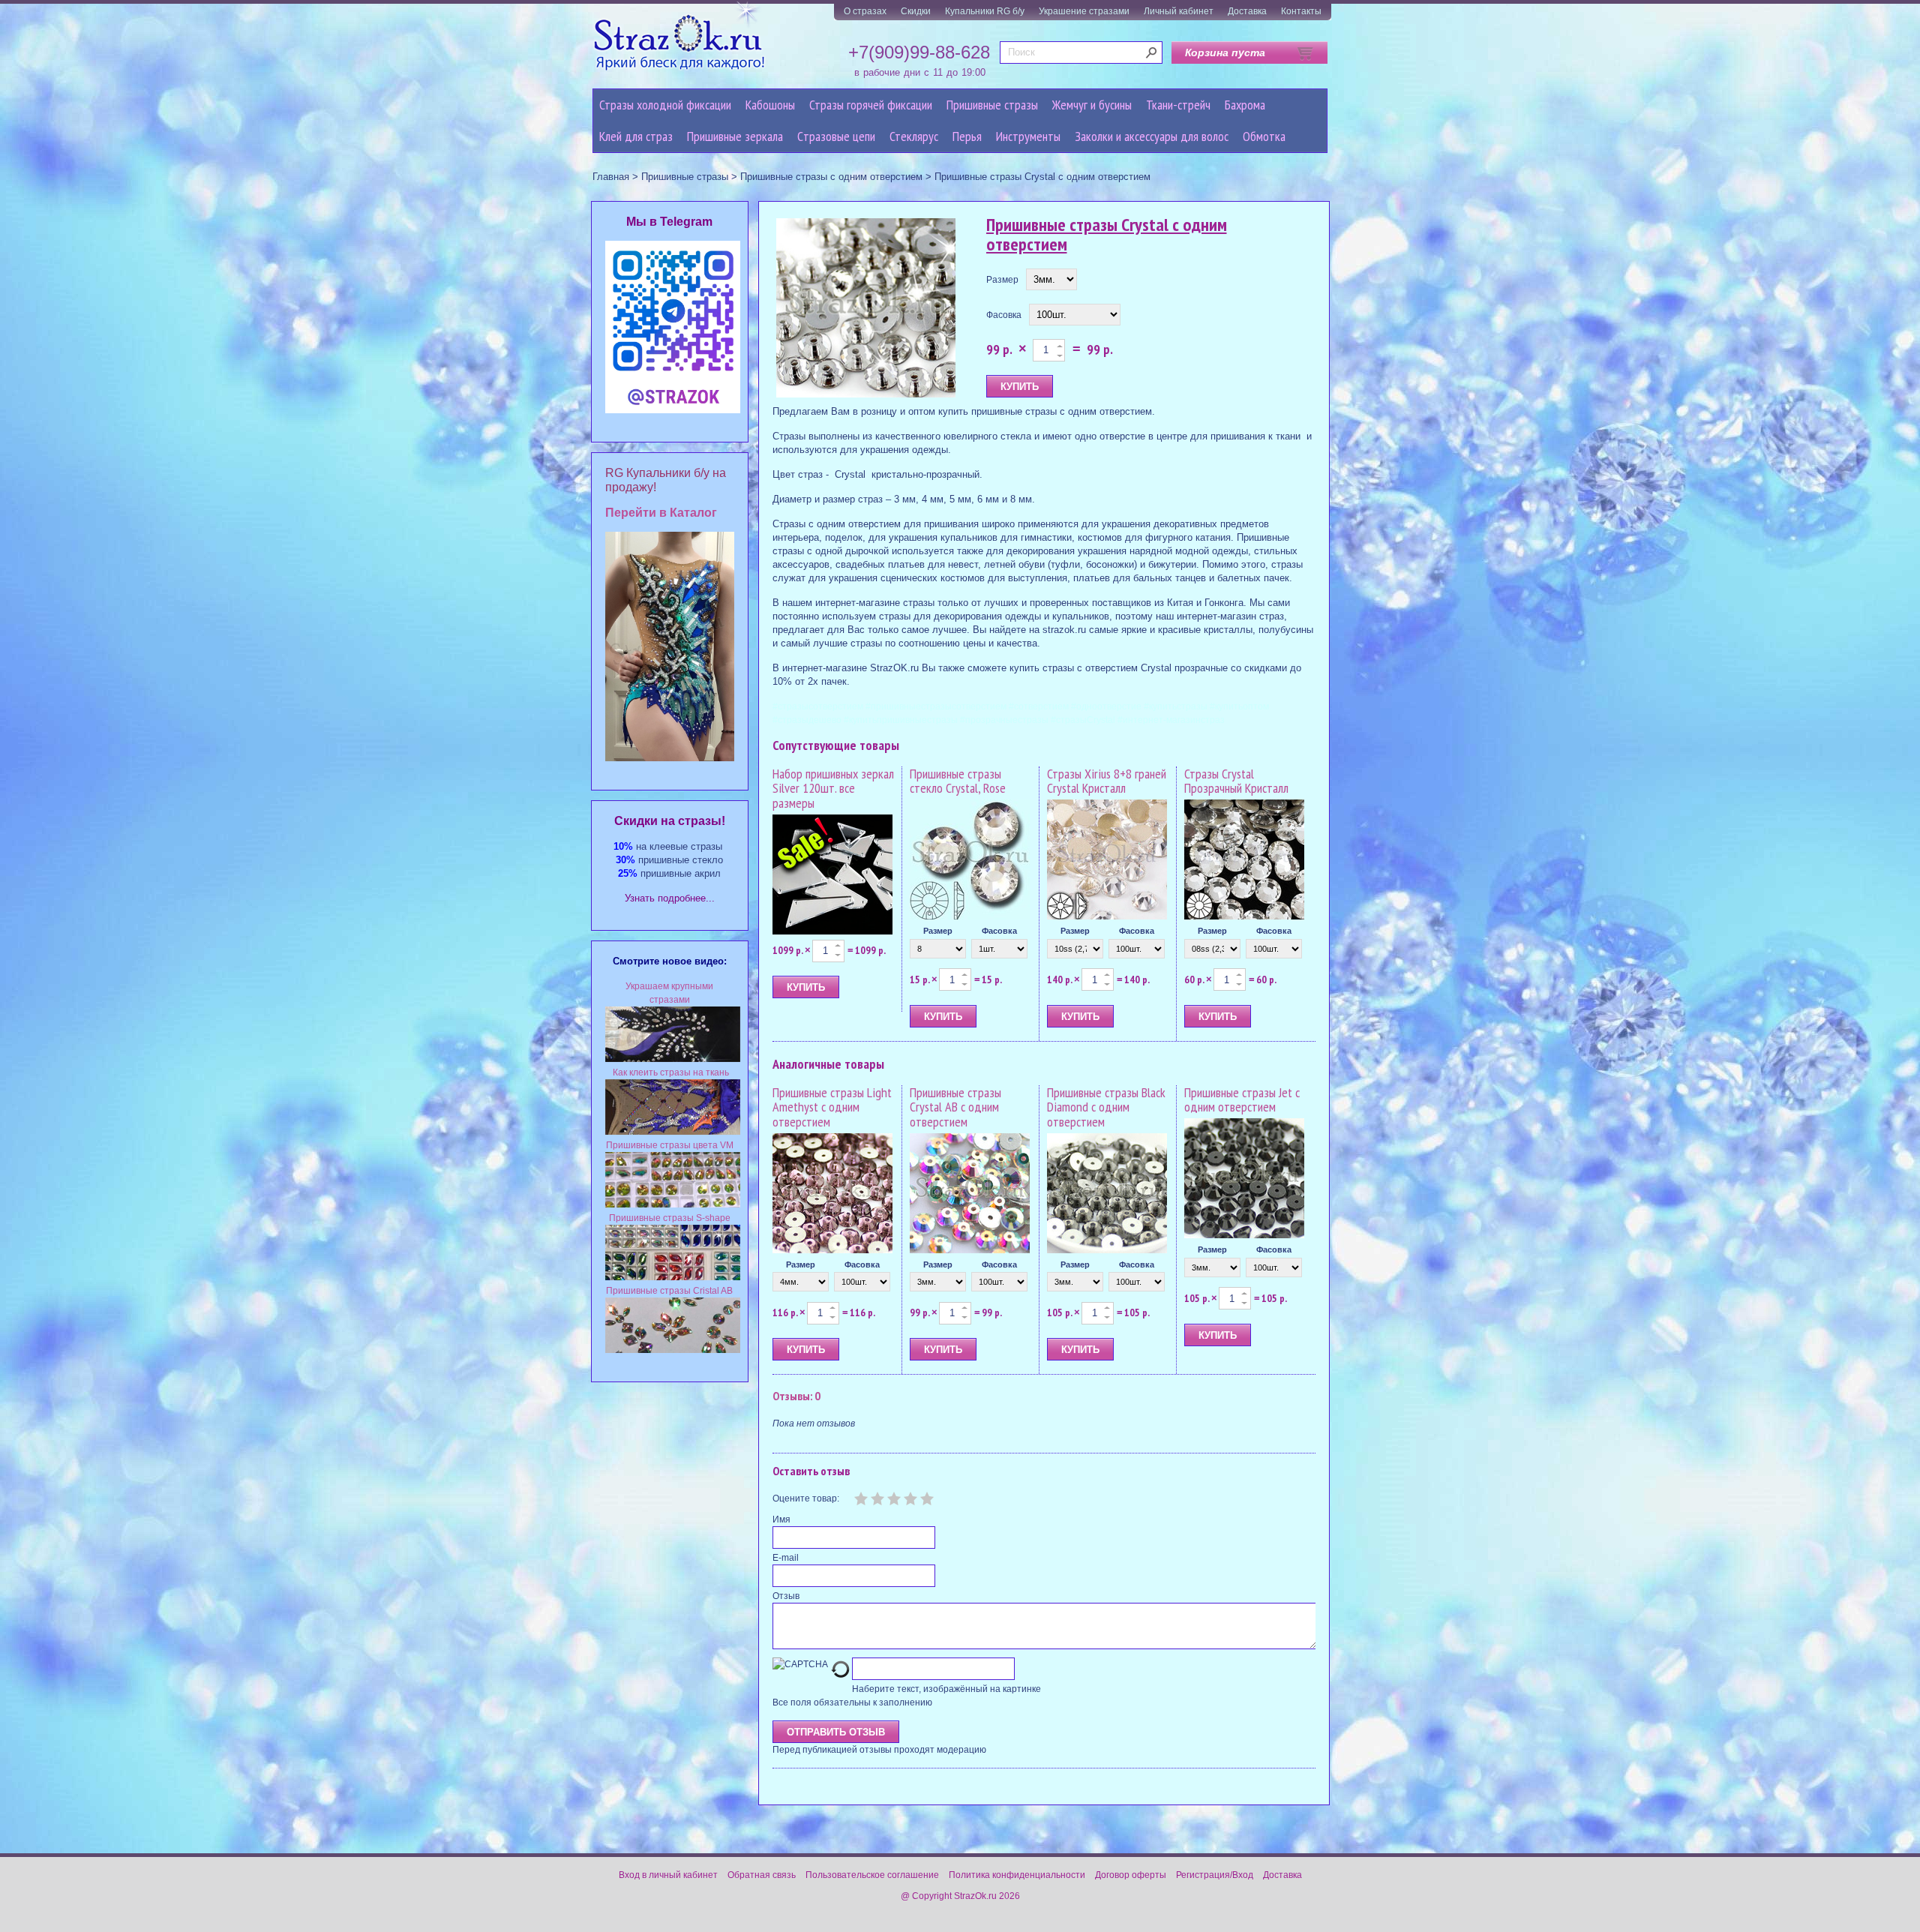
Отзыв (786, 1596)
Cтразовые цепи (836, 136)
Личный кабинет (1179, 11)
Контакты (1301, 11)
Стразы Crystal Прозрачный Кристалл (1236, 781)
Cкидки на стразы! (670, 821)
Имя (781, 1519)
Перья (967, 136)
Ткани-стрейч (1178, 105)
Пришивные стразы (992, 105)
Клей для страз (636, 136)
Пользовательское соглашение (872, 1875)
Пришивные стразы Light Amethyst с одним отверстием (832, 1107)
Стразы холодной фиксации (665, 105)
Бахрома (1245, 105)
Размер (1002, 280)
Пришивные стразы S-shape (670, 1218)
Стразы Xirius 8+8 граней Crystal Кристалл (1107, 781)
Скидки (916, 11)
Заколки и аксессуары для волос (1152, 136)
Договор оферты (1131, 1875)
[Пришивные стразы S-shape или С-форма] (673, 1277)
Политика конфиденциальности (1017, 1875)
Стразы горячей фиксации (871, 105)
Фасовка (1004, 315)
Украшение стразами (1084, 11)
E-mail (786, 1558)
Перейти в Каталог (661, 513)
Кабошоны (770, 105)
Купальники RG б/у (985, 11)
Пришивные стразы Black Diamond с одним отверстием (1106, 1107)
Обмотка (1264, 136)
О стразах (865, 11)
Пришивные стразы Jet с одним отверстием (1242, 1100)
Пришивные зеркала (735, 136)
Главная (611, 177)
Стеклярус (914, 136)
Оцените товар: (806, 1498)
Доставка (1247, 11)
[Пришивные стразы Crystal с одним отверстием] (866, 309)
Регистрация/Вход (1215, 1875)
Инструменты (1028, 136)
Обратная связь (762, 1875)
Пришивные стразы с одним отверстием (831, 177)
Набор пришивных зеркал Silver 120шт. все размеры (833, 789)
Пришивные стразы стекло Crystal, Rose (958, 781)
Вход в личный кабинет (668, 1875)
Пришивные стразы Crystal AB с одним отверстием (955, 1107)
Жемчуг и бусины (1092, 105)
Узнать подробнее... (670, 898)
